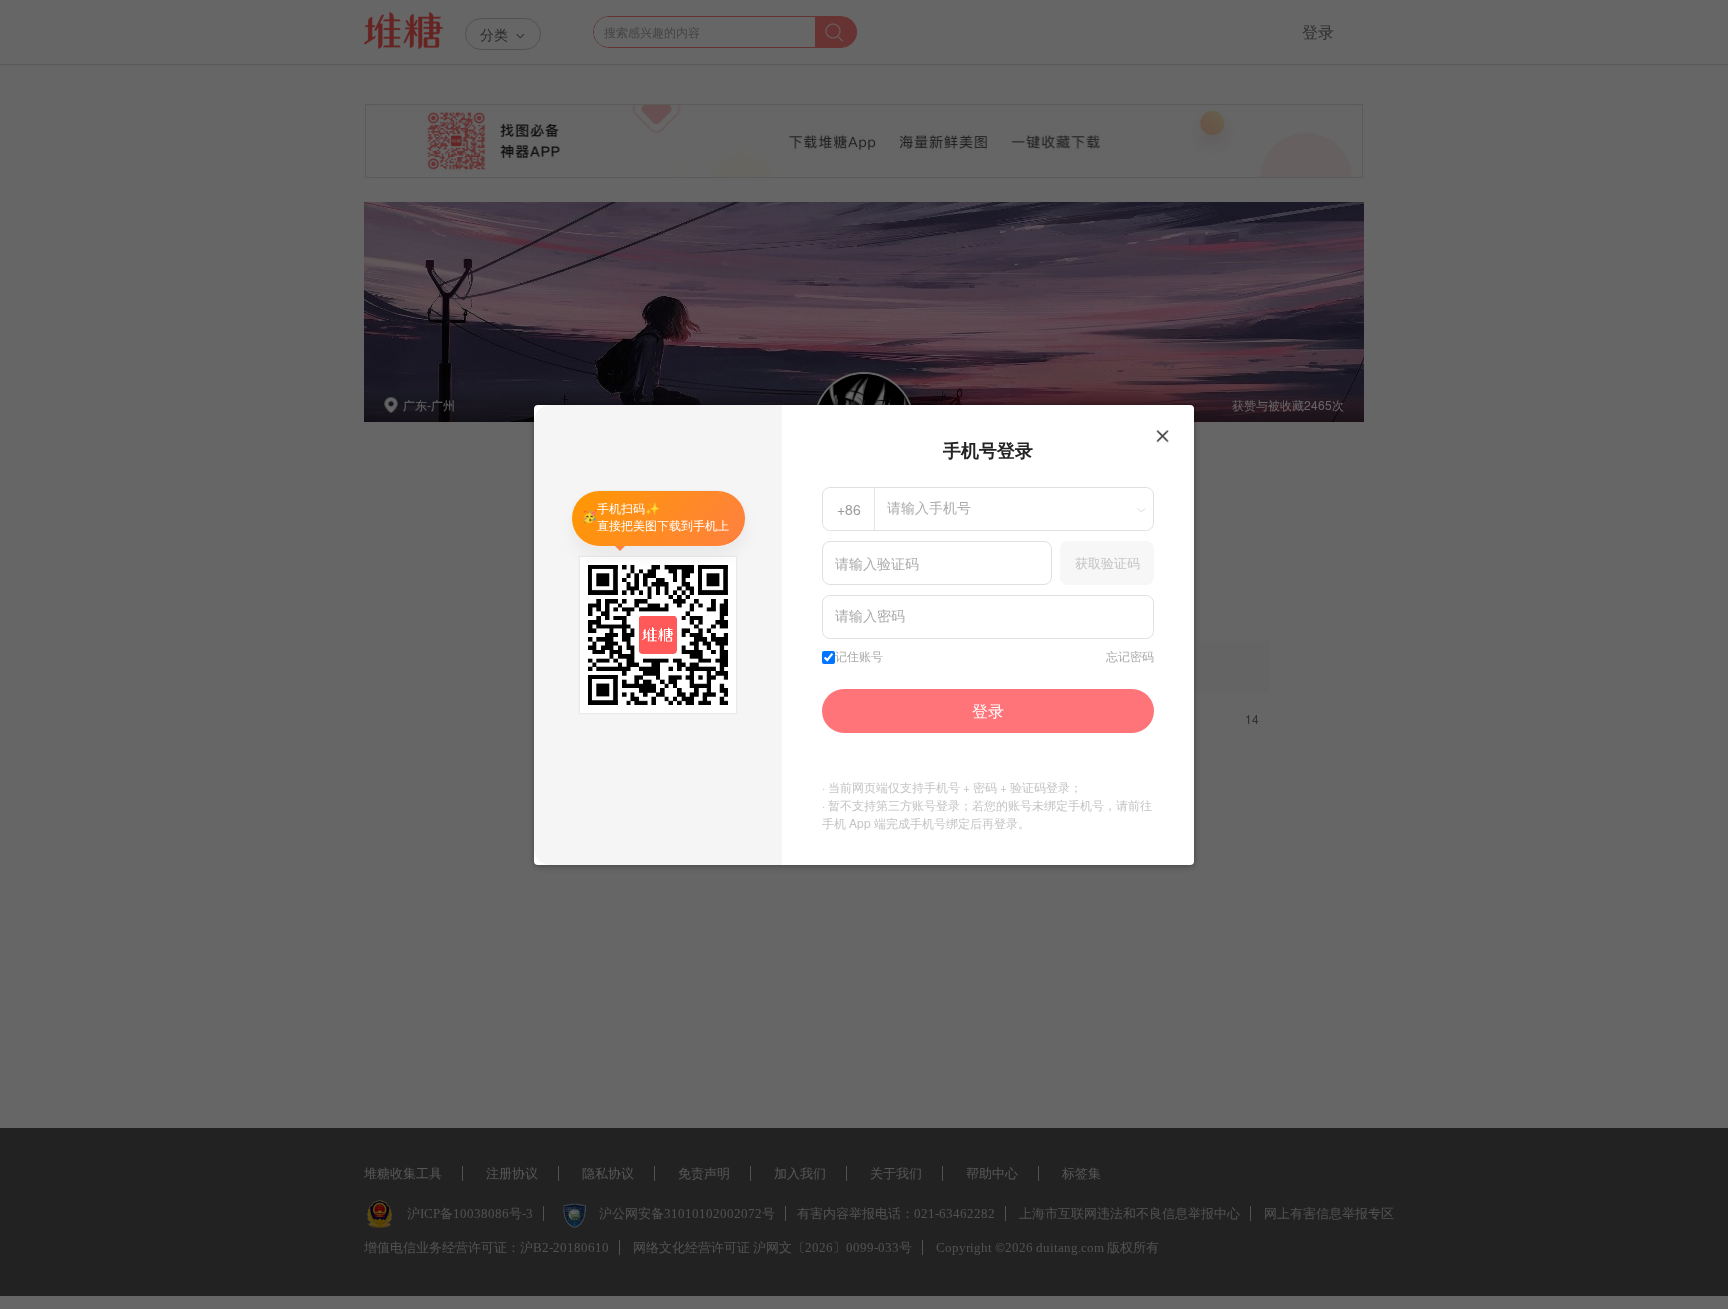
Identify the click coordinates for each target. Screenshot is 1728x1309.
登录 (988, 710)
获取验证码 (1107, 562)
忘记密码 (1130, 657)
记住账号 (859, 657)
